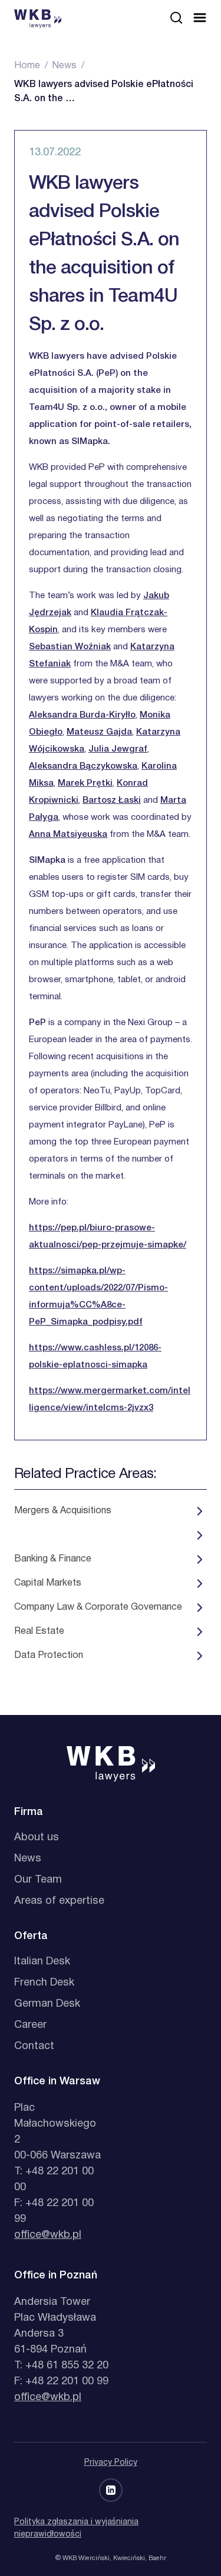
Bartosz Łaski (112, 800)
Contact (34, 2046)
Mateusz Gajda (99, 732)
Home (27, 66)
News (65, 66)
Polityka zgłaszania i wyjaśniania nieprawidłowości (76, 2528)
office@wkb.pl (48, 2235)
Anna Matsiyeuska (68, 835)
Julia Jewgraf (118, 749)
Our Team (38, 1880)
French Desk (44, 1983)
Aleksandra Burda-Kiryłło (82, 715)
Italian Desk (42, 1962)
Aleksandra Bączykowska (83, 766)
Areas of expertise (59, 1901)
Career (30, 2025)
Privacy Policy (111, 2463)
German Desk (47, 2004)
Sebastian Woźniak (70, 647)
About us (37, 1838)
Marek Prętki (85, 783)
